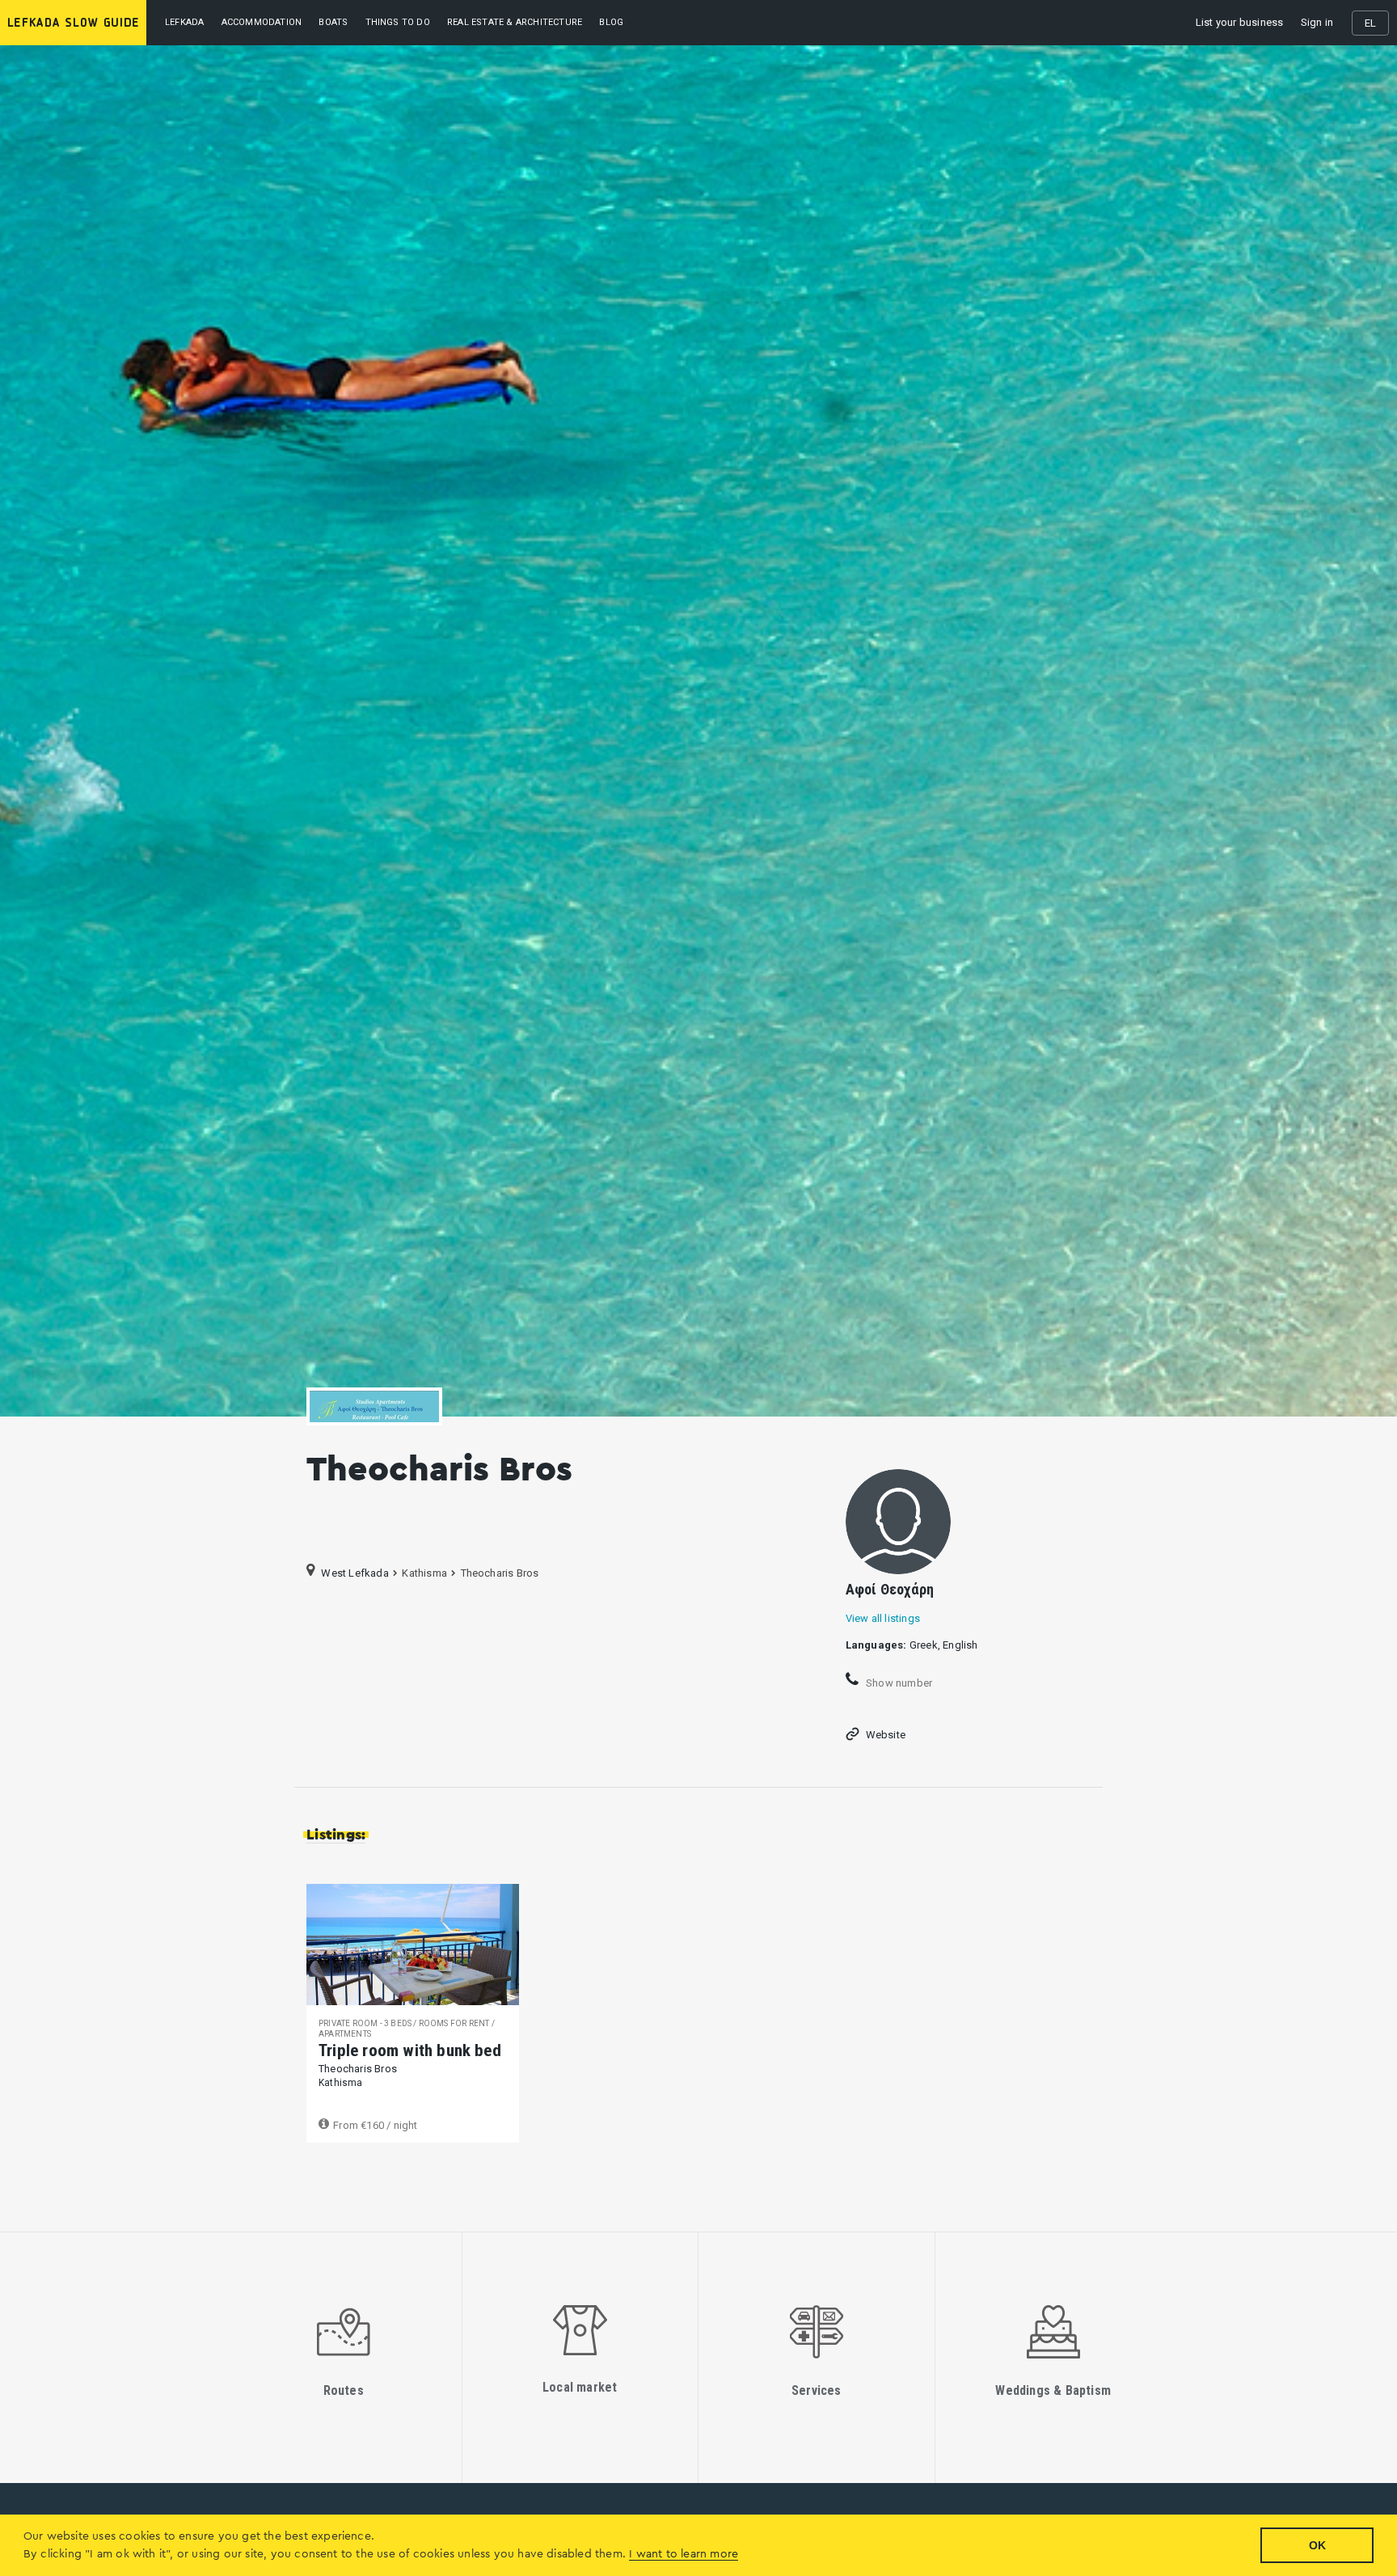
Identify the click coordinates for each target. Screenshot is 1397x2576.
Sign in (1317, 22)
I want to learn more (684, 2554)
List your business (1240, 22)
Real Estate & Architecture (515, 22)
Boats (333, 22)
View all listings (883, 1618)
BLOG (611, 22)
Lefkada (184, 22)
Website (886, 1735)
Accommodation (262, 22)
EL (1370, 23)
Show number (898, 1683)
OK (1317, 2545)
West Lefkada (355, 1573)
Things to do (398, 22)
